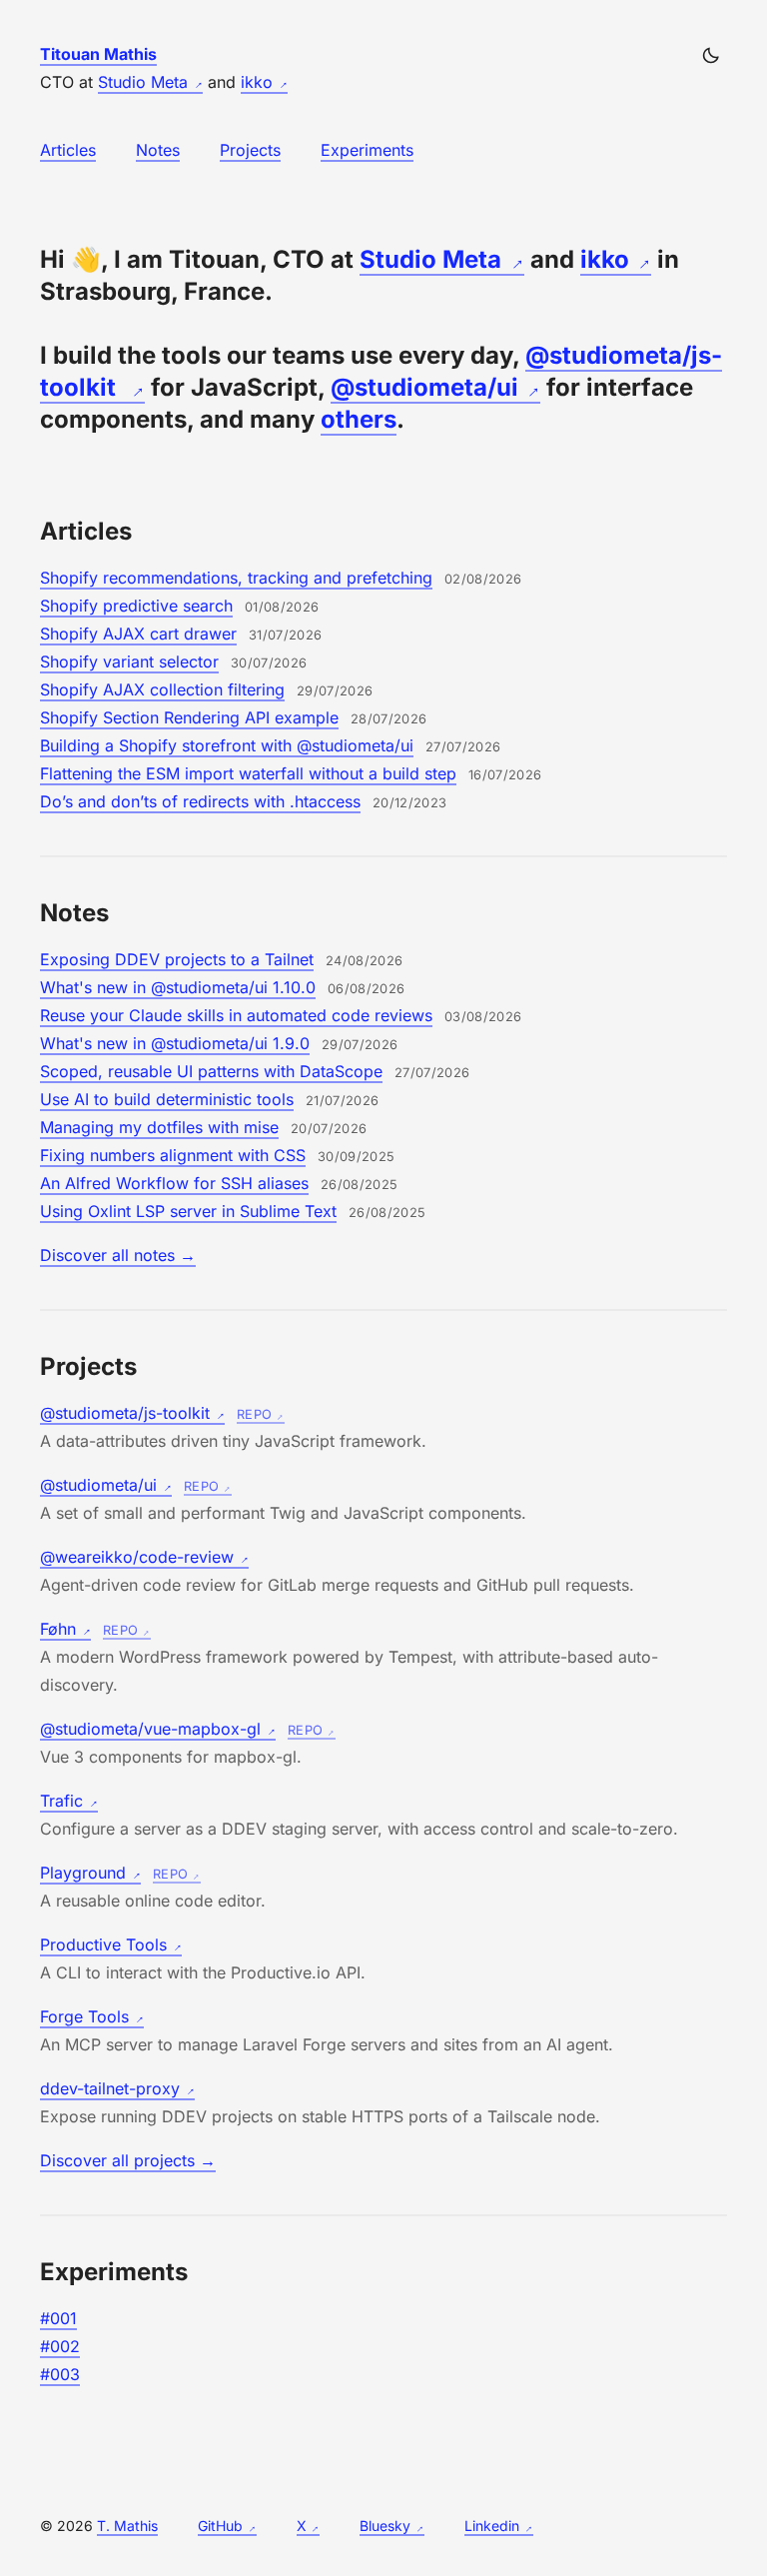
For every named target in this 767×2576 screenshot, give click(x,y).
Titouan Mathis (98, 54)
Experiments (367, 150)
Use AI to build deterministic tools (167, 1099)
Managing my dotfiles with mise (159, 1127)
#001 (58, 2318)
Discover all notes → (118, 1255)
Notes (158, 150)
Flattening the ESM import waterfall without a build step (248, 773)
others (359, 419)
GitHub (220, 2526)
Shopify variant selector (129, 661)
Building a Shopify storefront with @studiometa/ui (227, 745)
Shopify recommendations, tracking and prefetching (236, 578)
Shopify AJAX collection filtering (162, 689)
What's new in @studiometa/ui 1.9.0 (175, 1043)
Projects (250, 150)
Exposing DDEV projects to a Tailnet (177, 959)
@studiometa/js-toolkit (125, 1413)
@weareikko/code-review (137, 1557)
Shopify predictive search (136, 606)
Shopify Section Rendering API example (189, 717)
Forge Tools (84, 2016)
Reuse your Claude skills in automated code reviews (236, 1015)
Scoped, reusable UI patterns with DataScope (211, 1071)
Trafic (61, 1801)
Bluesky (385, 2526)
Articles (68, 150)
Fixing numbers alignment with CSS (173, 1155)
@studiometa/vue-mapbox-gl (150, 1729)
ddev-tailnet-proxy (110, 2088)
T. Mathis (127, 2526)
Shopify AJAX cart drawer (138, 634)
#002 (60, 2346)
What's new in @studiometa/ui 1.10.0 (178, 987)
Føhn (58, 1629)
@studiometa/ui (424, 387)
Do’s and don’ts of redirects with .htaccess (200, 801)
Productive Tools (103, 1944)
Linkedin (492, 2526)
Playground (83, 1873)
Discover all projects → (128, 2160)
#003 (60, 2374)
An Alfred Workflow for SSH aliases (174, 1183)
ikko (257, 82)
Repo (254, 1414)
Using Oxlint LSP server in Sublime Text (188, 1211)
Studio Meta (143, 82)
